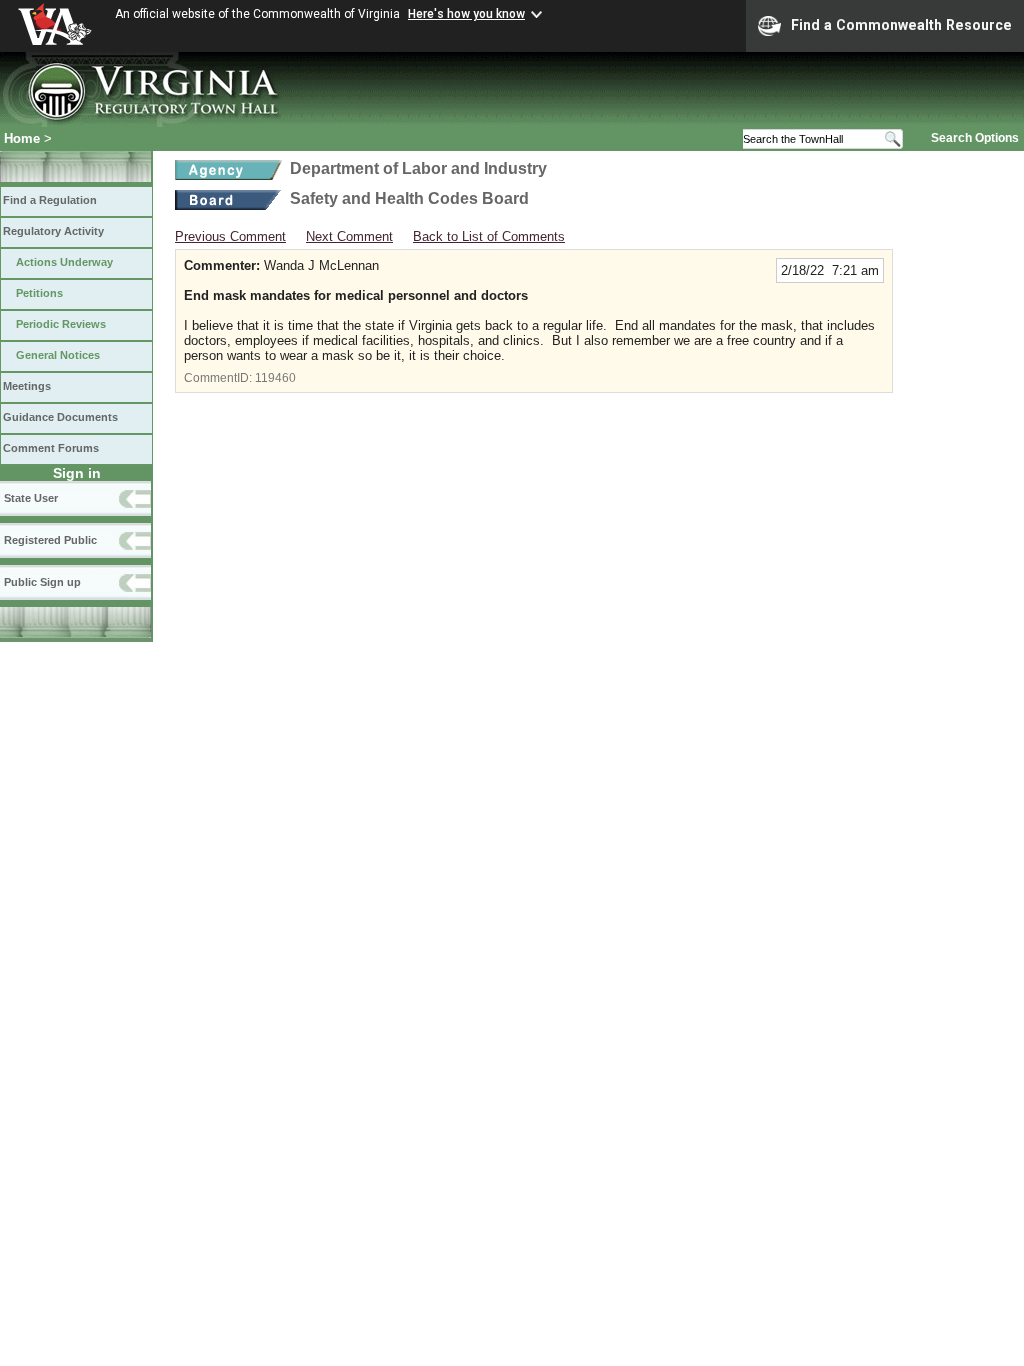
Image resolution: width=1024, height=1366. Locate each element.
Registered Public (50, 540)
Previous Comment (230, 236)
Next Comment (349, 236)
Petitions (39, 293)
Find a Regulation (50, 200)
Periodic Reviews (61, 324)
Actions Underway (64, 262)
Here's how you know (466, 14)
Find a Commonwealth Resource (901, 25)
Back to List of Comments (489, 236)
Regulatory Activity (53, 231)
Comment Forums (51, 448)
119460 (275, 378)
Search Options (975, 138)
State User (31, 498)
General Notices (58, 355)
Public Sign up (42, 582)
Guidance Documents (60, 417)
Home (22, 138)
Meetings (27, 386)
